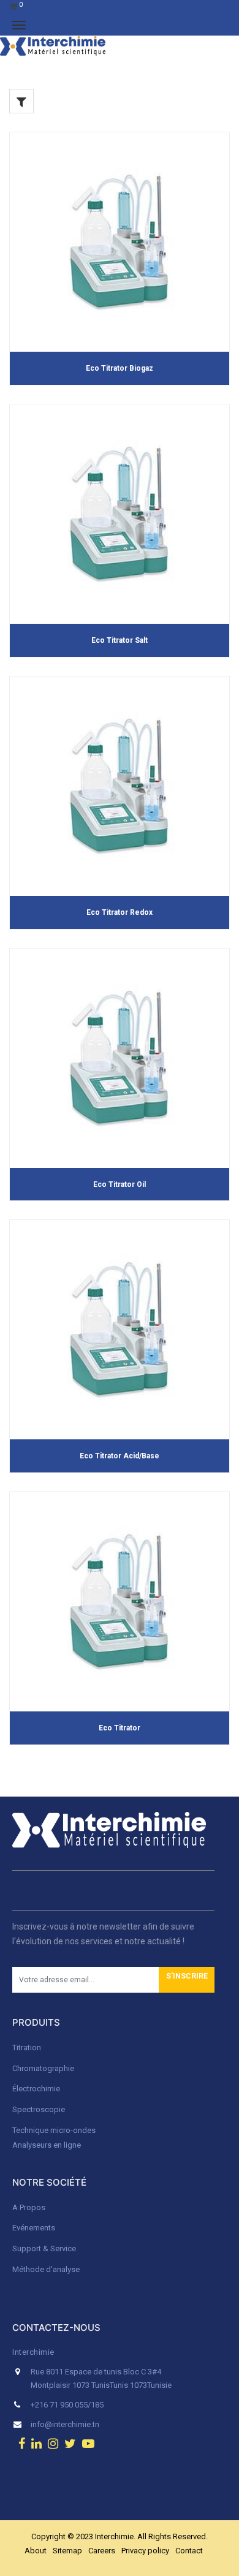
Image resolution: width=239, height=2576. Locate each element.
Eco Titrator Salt (120, 640)
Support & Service (44, 2248)
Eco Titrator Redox (120, 912)
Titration (27, 2048)
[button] (187, 1980)
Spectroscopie (39, 2109)
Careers (102, 2551)
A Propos (30, 2207)
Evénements (34, 2228)
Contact (189, 2551)
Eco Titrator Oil (120, 1184)
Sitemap (67, 2551)
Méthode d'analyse (46, 2269)
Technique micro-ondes (54, 2130)
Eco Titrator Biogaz (120, 368)
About (36, 2551)
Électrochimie (36, 2089)
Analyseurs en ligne (47, 2145)
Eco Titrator (120, 1728)
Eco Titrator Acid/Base (120, 1456)
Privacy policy (145, 2551)
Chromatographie (43, 2068)
